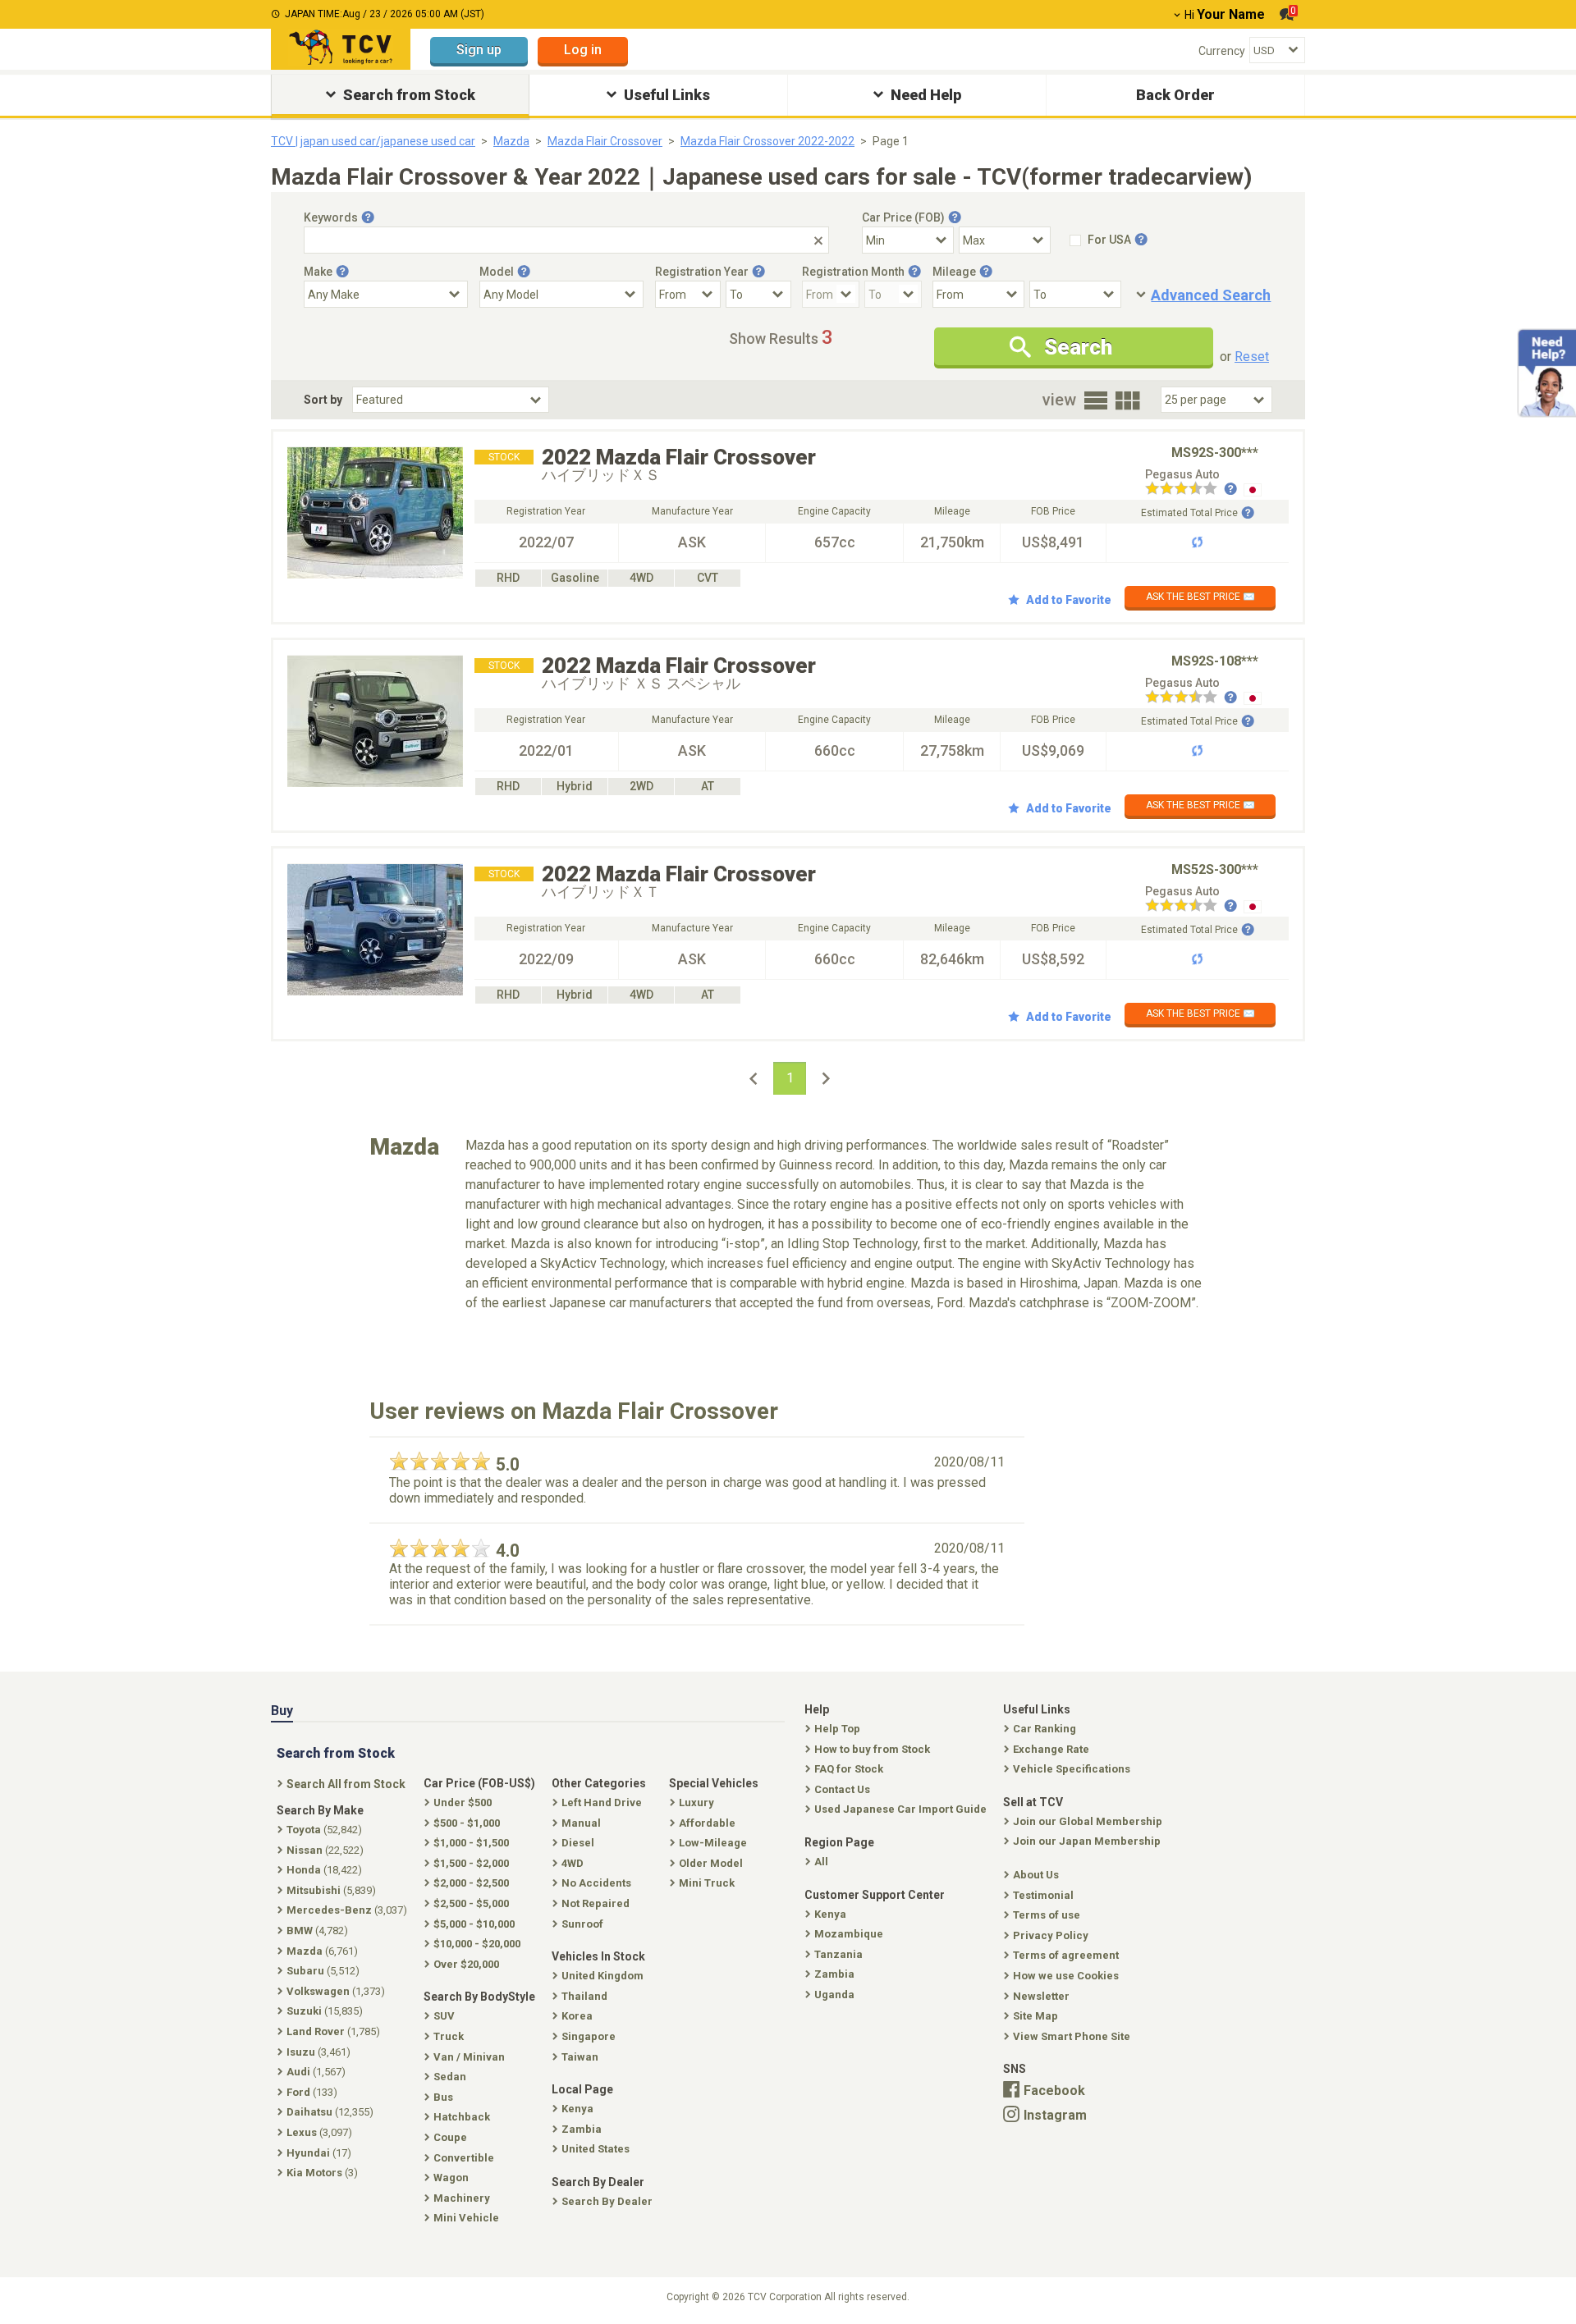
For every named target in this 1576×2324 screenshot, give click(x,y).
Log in (583, 50)
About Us (1036, 1875)
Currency (1222, 51)
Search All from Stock (346, 1784)
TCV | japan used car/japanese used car (373, 141)
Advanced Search (1211, 295)
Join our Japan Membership (1087, 1841)
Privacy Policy (1051, 1935)
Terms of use (1047, 1915)
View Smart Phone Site (1072, 2036)
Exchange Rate (1051, 1749)
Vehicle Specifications (1072, 1769)
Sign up (479, 50)
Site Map (1035, 2016)
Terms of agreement (1066, 1955)
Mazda (511, 141)
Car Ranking (1045, 1729)
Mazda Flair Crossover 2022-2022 (767, 141)
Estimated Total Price (1189, 513)
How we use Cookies (1066, 1976)
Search (1078, 347)
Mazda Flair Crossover (605, 141)
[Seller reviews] (1191, 490)
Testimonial (1043, 1895)
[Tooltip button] (368, 217)
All (821, 1862)
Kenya (830, 1914)
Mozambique (849, 1934)
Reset (1252, 357)
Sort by (323, 400)
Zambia (834, 1974)
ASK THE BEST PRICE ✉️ (1200, 597)
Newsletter (1041, 1996)
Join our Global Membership (1088, 1821)
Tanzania (838, 1954)
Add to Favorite (1069, 600)
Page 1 (891, 141)
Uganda (834, 1995)
